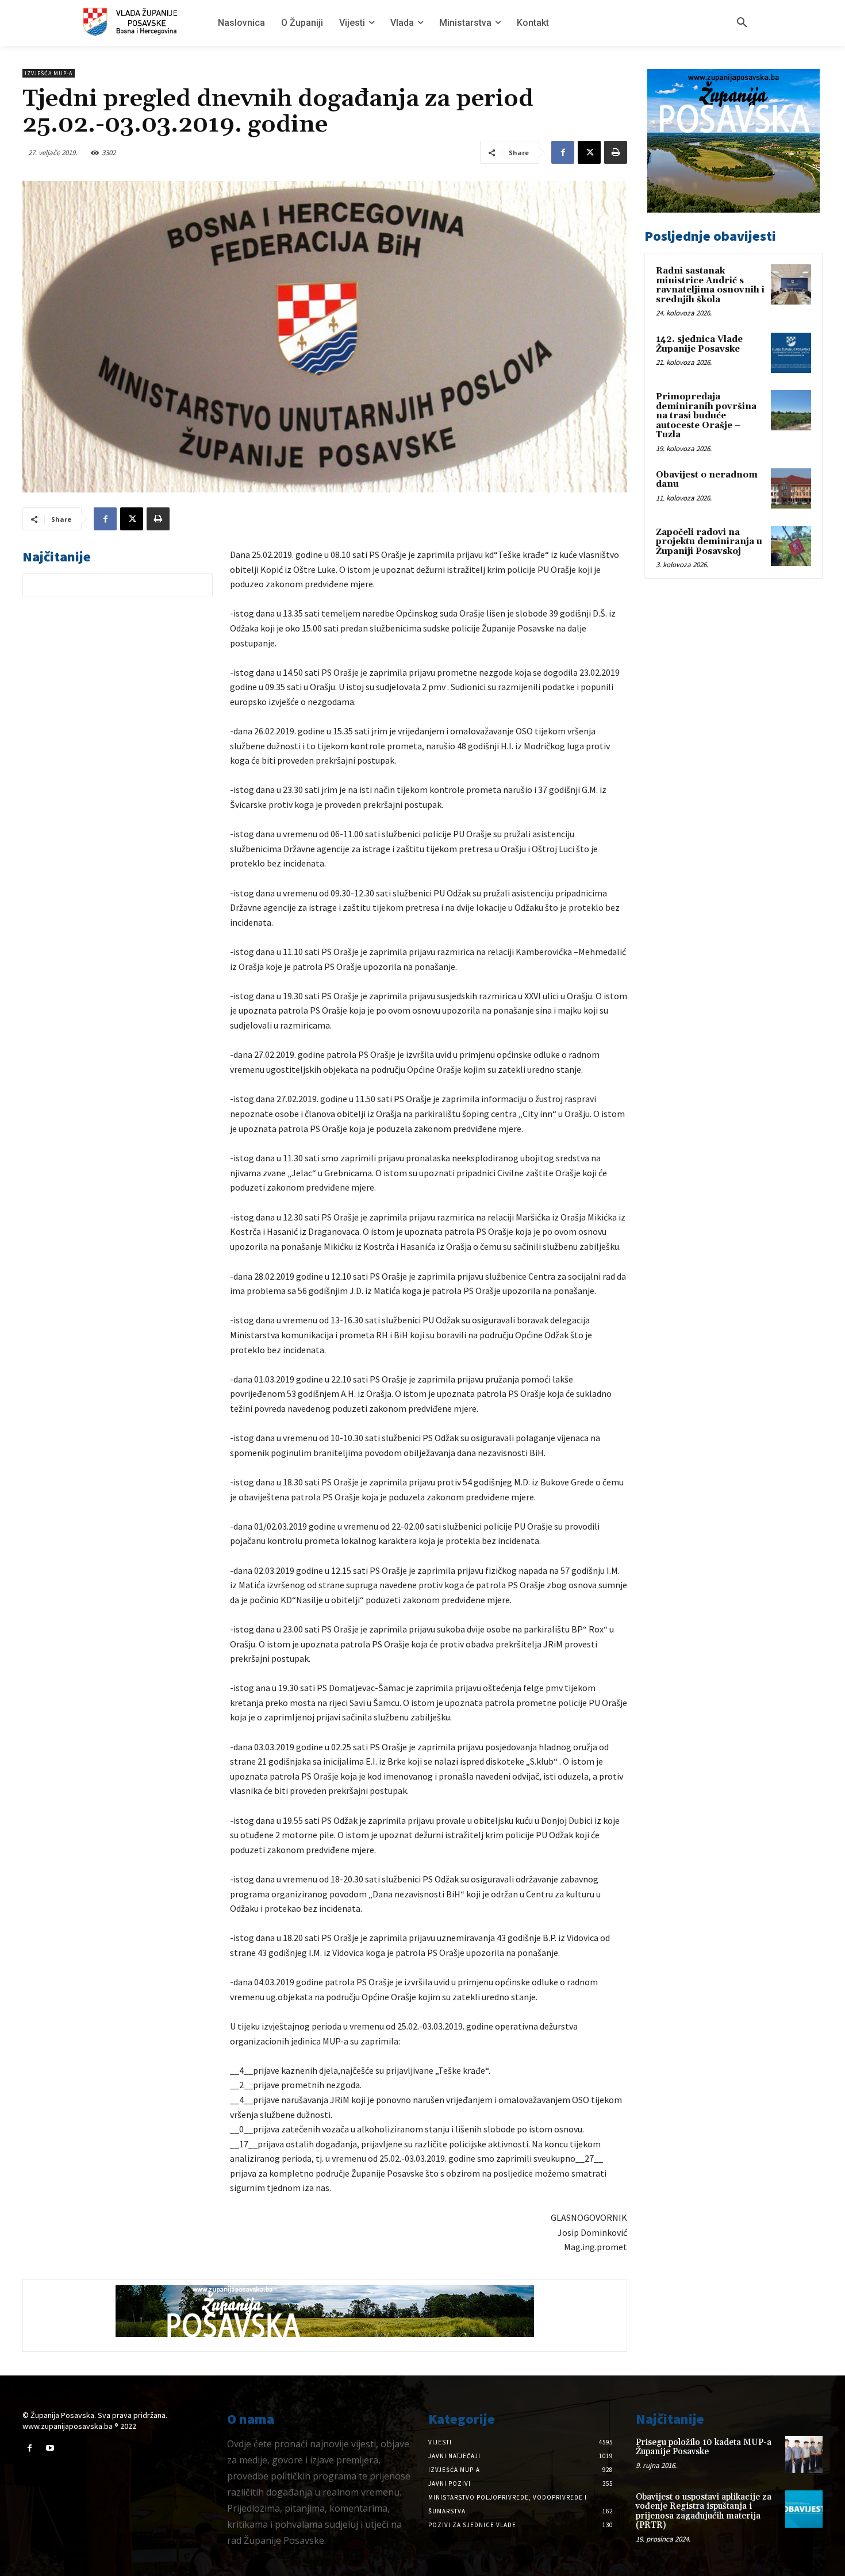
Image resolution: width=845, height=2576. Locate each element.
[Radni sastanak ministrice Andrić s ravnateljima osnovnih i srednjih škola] (791, 284)
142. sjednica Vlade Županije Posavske (699, 344)
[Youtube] (50, 2448)
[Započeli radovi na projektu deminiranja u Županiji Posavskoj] (791, 546)
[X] (589, 152)
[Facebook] (563, 152)
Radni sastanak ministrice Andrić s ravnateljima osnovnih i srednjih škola (710, 285)
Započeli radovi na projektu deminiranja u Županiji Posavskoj (709, 542)
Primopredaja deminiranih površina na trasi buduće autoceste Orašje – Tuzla (706, 416)
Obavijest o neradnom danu (707, 480)
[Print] (616, 152)
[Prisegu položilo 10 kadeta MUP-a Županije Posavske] (804, 2454)
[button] (742, 23)
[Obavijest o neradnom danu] (791, 488)
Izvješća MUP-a (49, 73)
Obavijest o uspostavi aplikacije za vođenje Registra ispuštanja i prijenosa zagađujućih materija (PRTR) (704, 2511)
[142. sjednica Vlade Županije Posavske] (791, 353)
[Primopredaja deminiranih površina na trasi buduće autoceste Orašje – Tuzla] (791, 410)
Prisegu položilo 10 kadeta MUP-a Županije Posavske (704, 2447)
